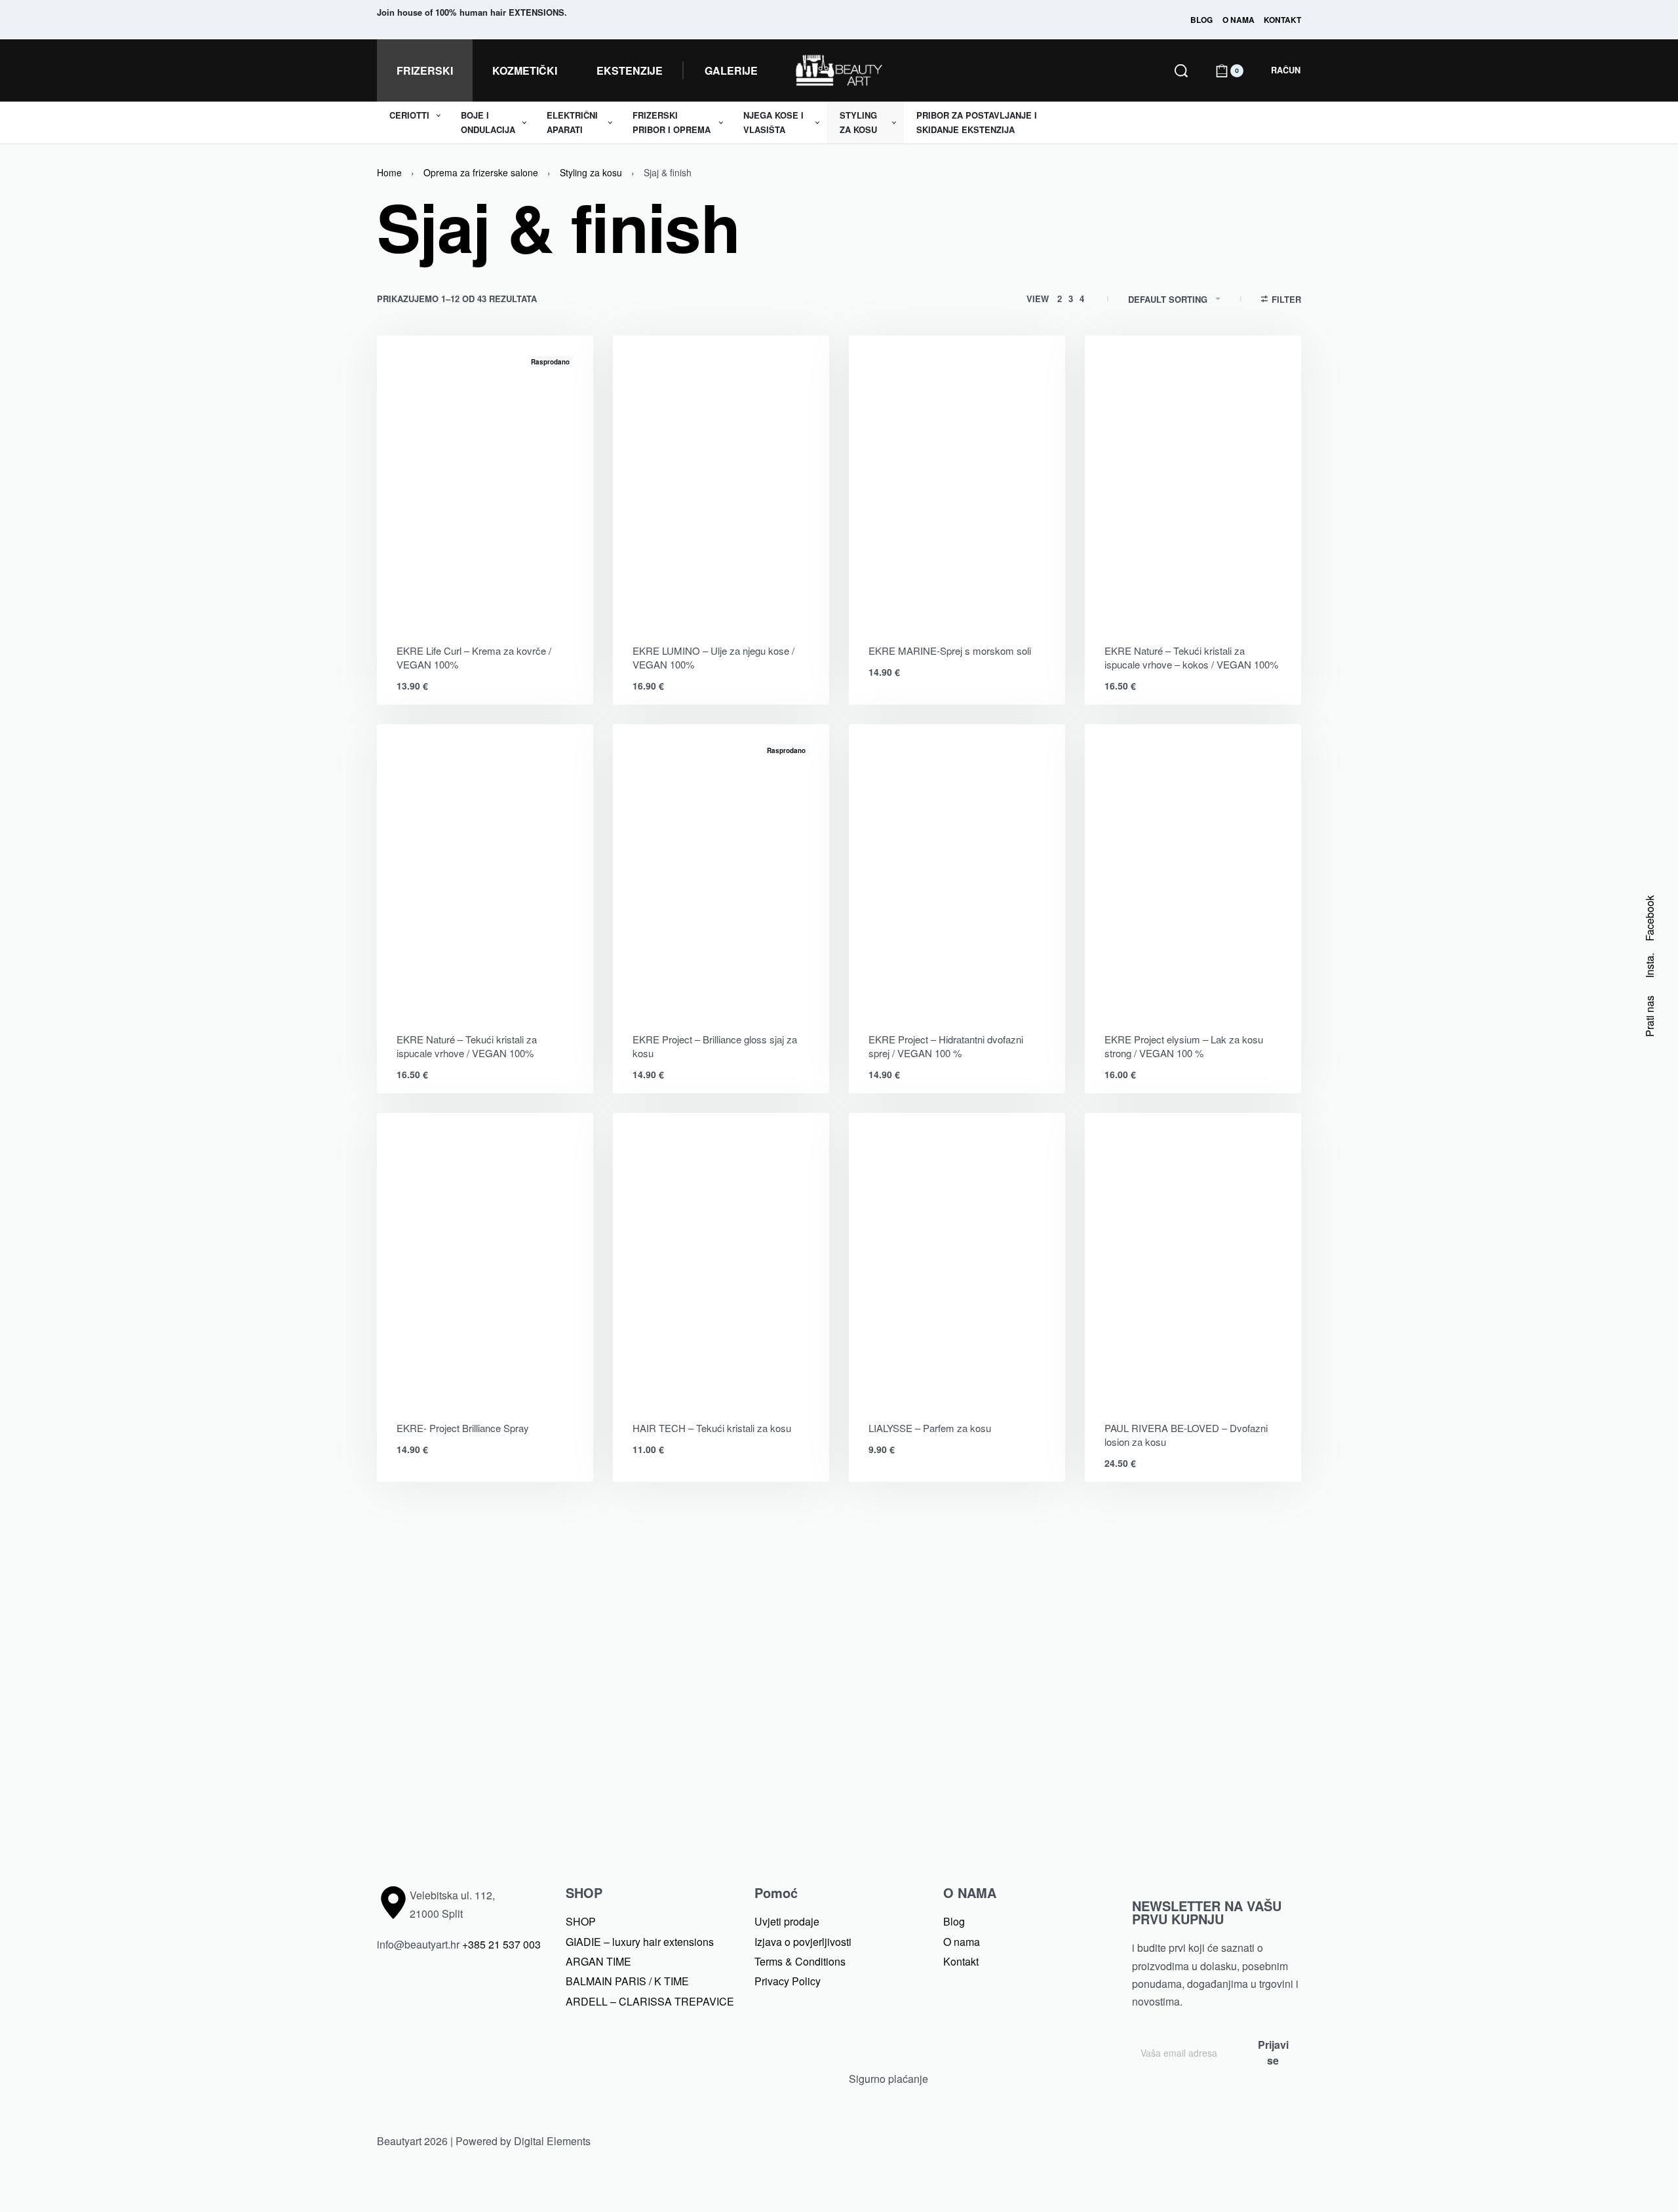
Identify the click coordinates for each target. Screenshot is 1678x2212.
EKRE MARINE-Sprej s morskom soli (950, 650)
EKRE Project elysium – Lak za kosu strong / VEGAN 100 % (1184, 1046)
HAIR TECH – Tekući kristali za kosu (712, 1428)
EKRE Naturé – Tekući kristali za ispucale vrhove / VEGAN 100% (467, 1046)
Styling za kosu (591, 172)
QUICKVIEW (537, 607)
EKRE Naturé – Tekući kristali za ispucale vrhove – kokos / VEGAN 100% (1191, 657)
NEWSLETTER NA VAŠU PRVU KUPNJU (1207, 1912)
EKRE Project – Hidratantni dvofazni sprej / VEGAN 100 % (946, 1046)
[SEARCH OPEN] (1181, 71)
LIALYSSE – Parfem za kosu (930, 1428)
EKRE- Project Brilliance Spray (463, 1428)
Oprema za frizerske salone (481, 172)
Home (389, 172)
